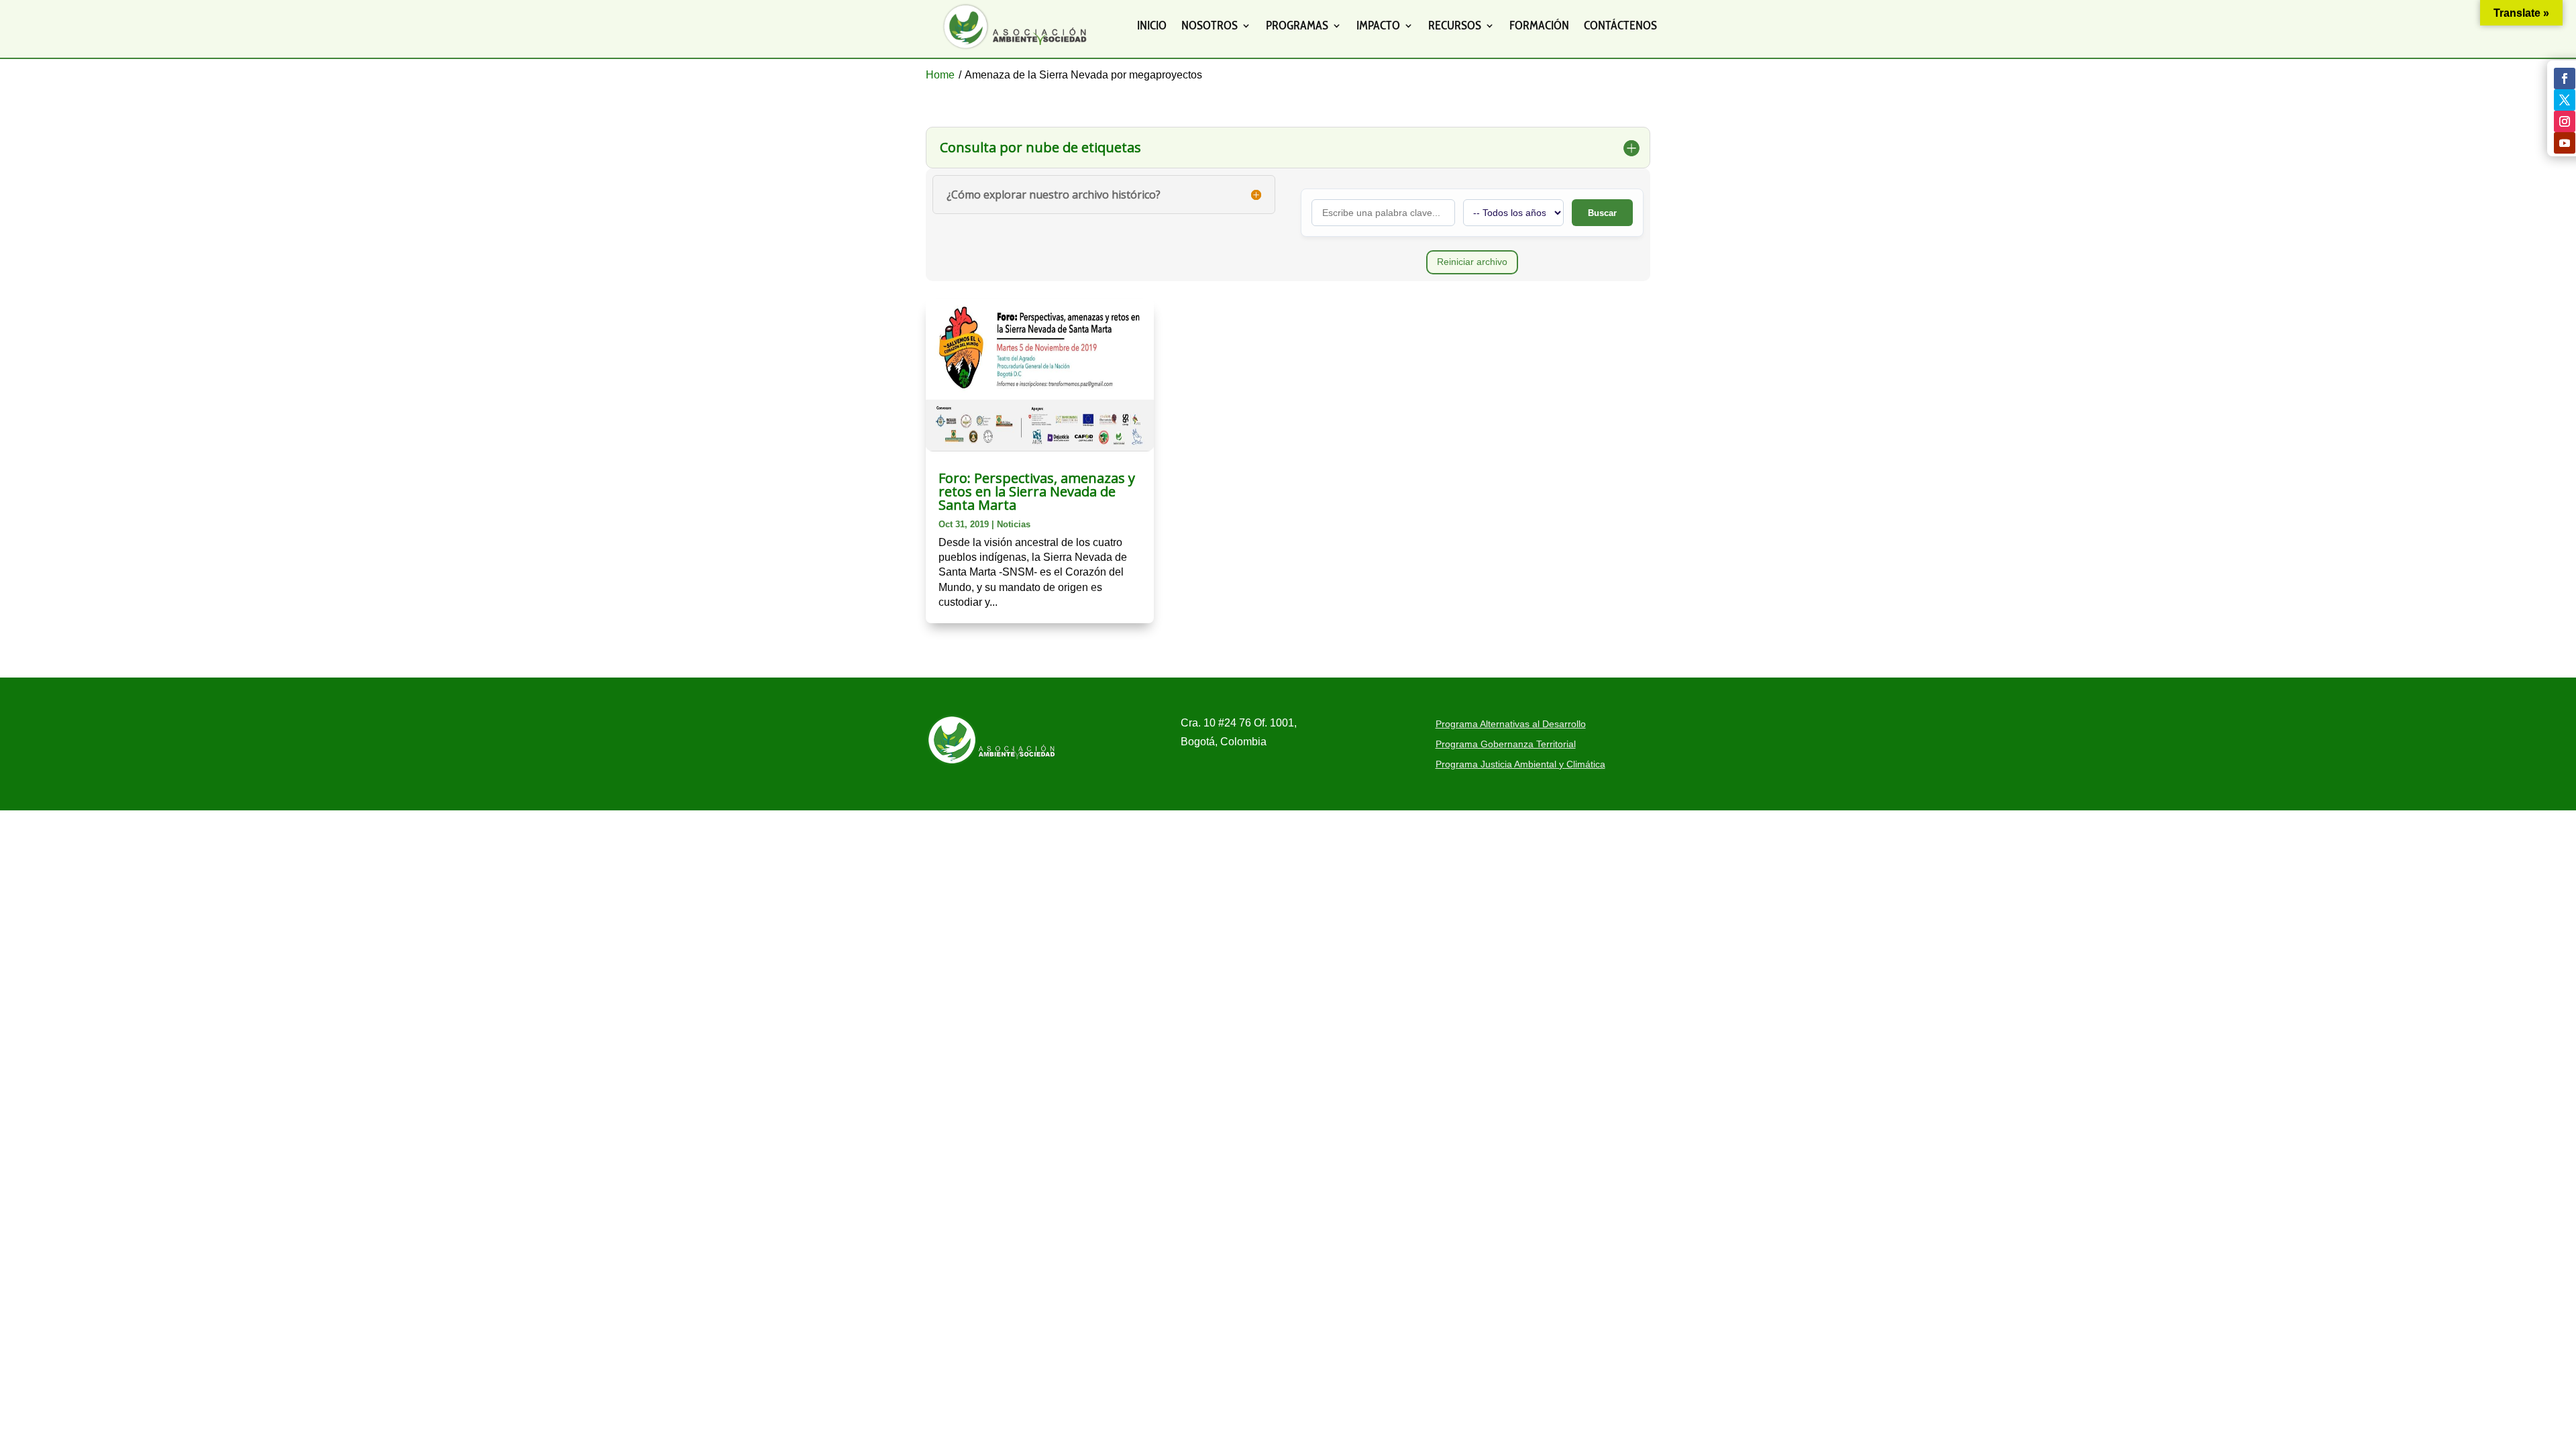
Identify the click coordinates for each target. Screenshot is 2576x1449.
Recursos (1455, 25)
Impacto (1378, 25)
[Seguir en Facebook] (2565, 78)
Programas (1297, 25)
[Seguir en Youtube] (2565, 143)
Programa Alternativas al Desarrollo (1511, 724)
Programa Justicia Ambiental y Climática (1520, 764)
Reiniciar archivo (1472, 262)
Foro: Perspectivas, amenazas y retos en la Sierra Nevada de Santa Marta (1037, 491)
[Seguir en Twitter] (2565, 100)
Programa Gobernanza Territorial (1506, 744)
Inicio (1152, 25)
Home (940, 75)
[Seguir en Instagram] (2565, 121)
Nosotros (1210, 25)
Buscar (1602, 213)
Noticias (1014, 524)
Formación (1539, 25)
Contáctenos (1620, 25)
